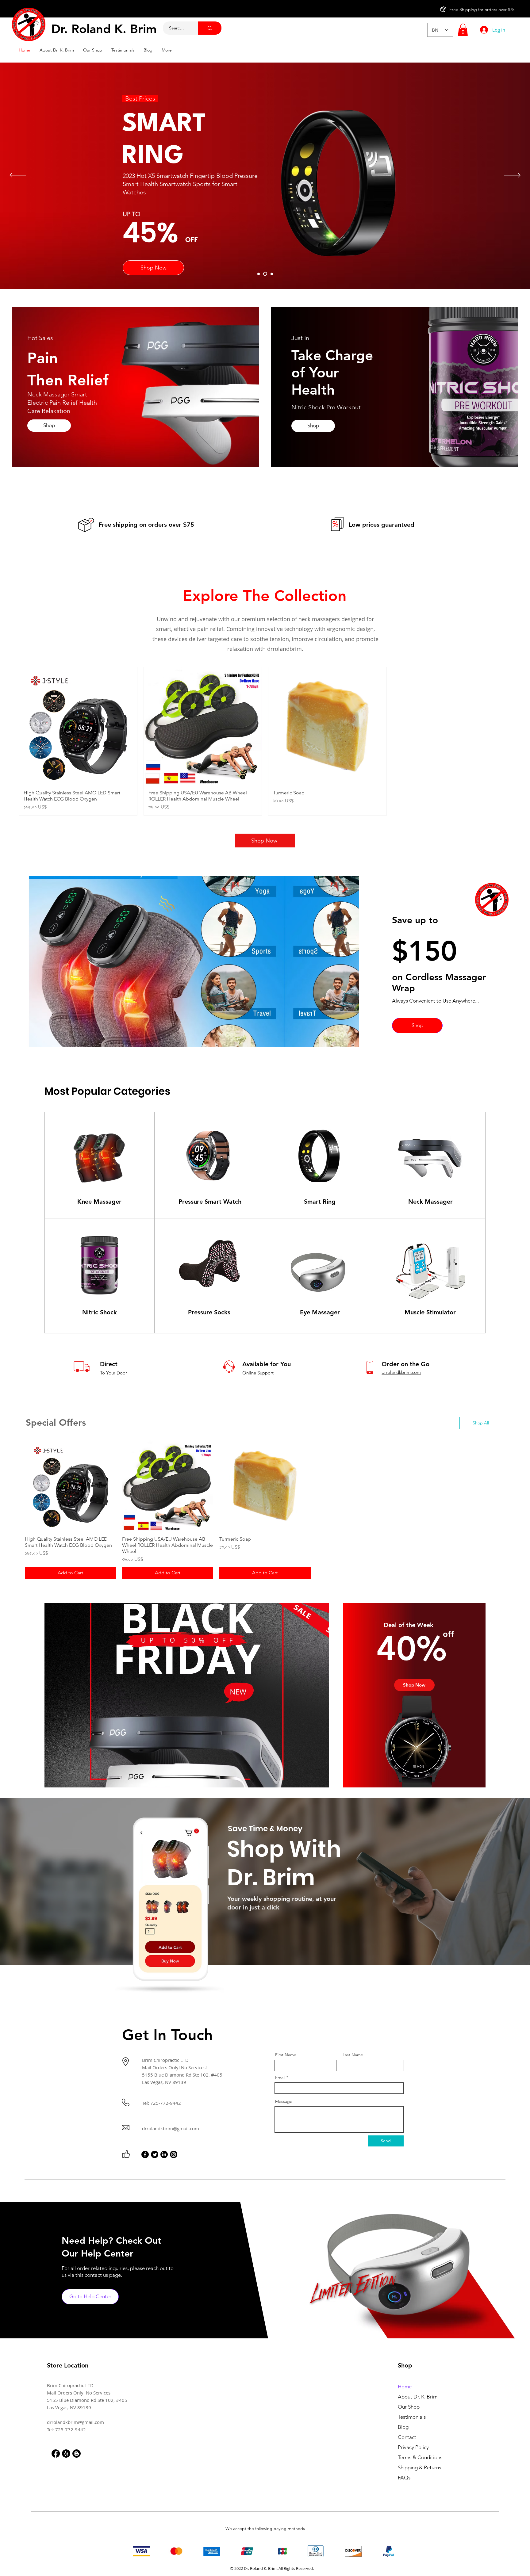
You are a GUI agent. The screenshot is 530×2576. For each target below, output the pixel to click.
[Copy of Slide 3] (266, 274)
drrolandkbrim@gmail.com (171, 2128)
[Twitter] (155, 2154)
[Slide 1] (259, 274)
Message (284, 2101)
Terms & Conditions (420, 2457)
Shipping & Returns (419, 2467)
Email (280, 2077)
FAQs (404, 2478)
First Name (286, 2055)
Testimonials (412, 2417)
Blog (403, 2427)
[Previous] (18, 176)
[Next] (512, 176)
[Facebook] (145, 2154)
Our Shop (409, 2407)
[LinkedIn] (164, 2154)
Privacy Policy (413, 2447)
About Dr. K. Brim (418, 2397)
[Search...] (210, 28)
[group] (265, 741)
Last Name (353, 2055)
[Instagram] (174, 2154)
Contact (407, 2437)
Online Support (258, 1373)
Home (405, 2387)
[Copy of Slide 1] (272, 274)
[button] (463, 30)
